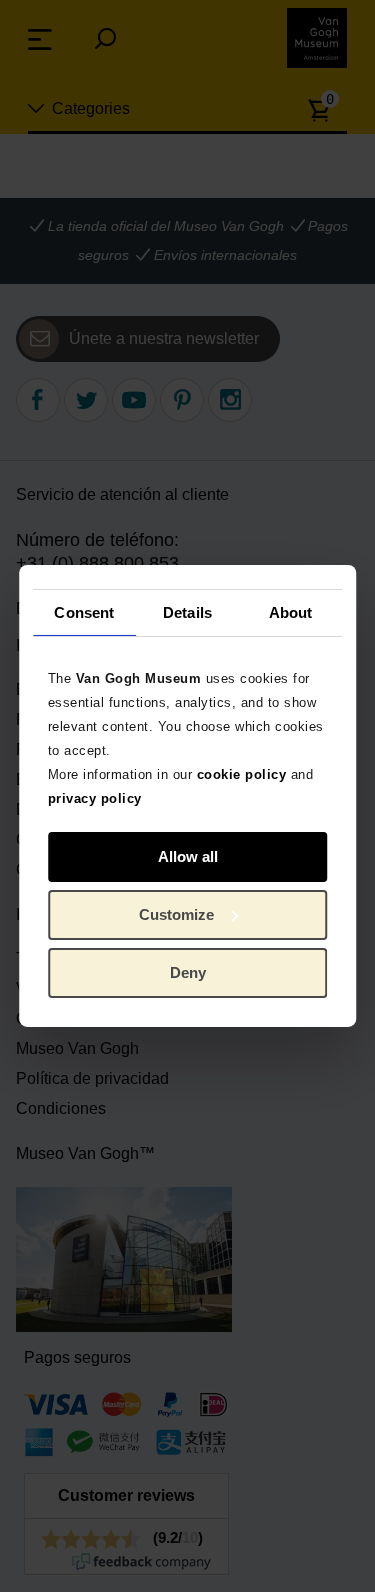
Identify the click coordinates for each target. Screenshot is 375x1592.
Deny (188, 972)
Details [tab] (187, 611)
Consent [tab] (84, 611)
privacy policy (95, 798)
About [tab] (291, 611)
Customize (176, 914)
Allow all (188, 856)
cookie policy (242, 774)
